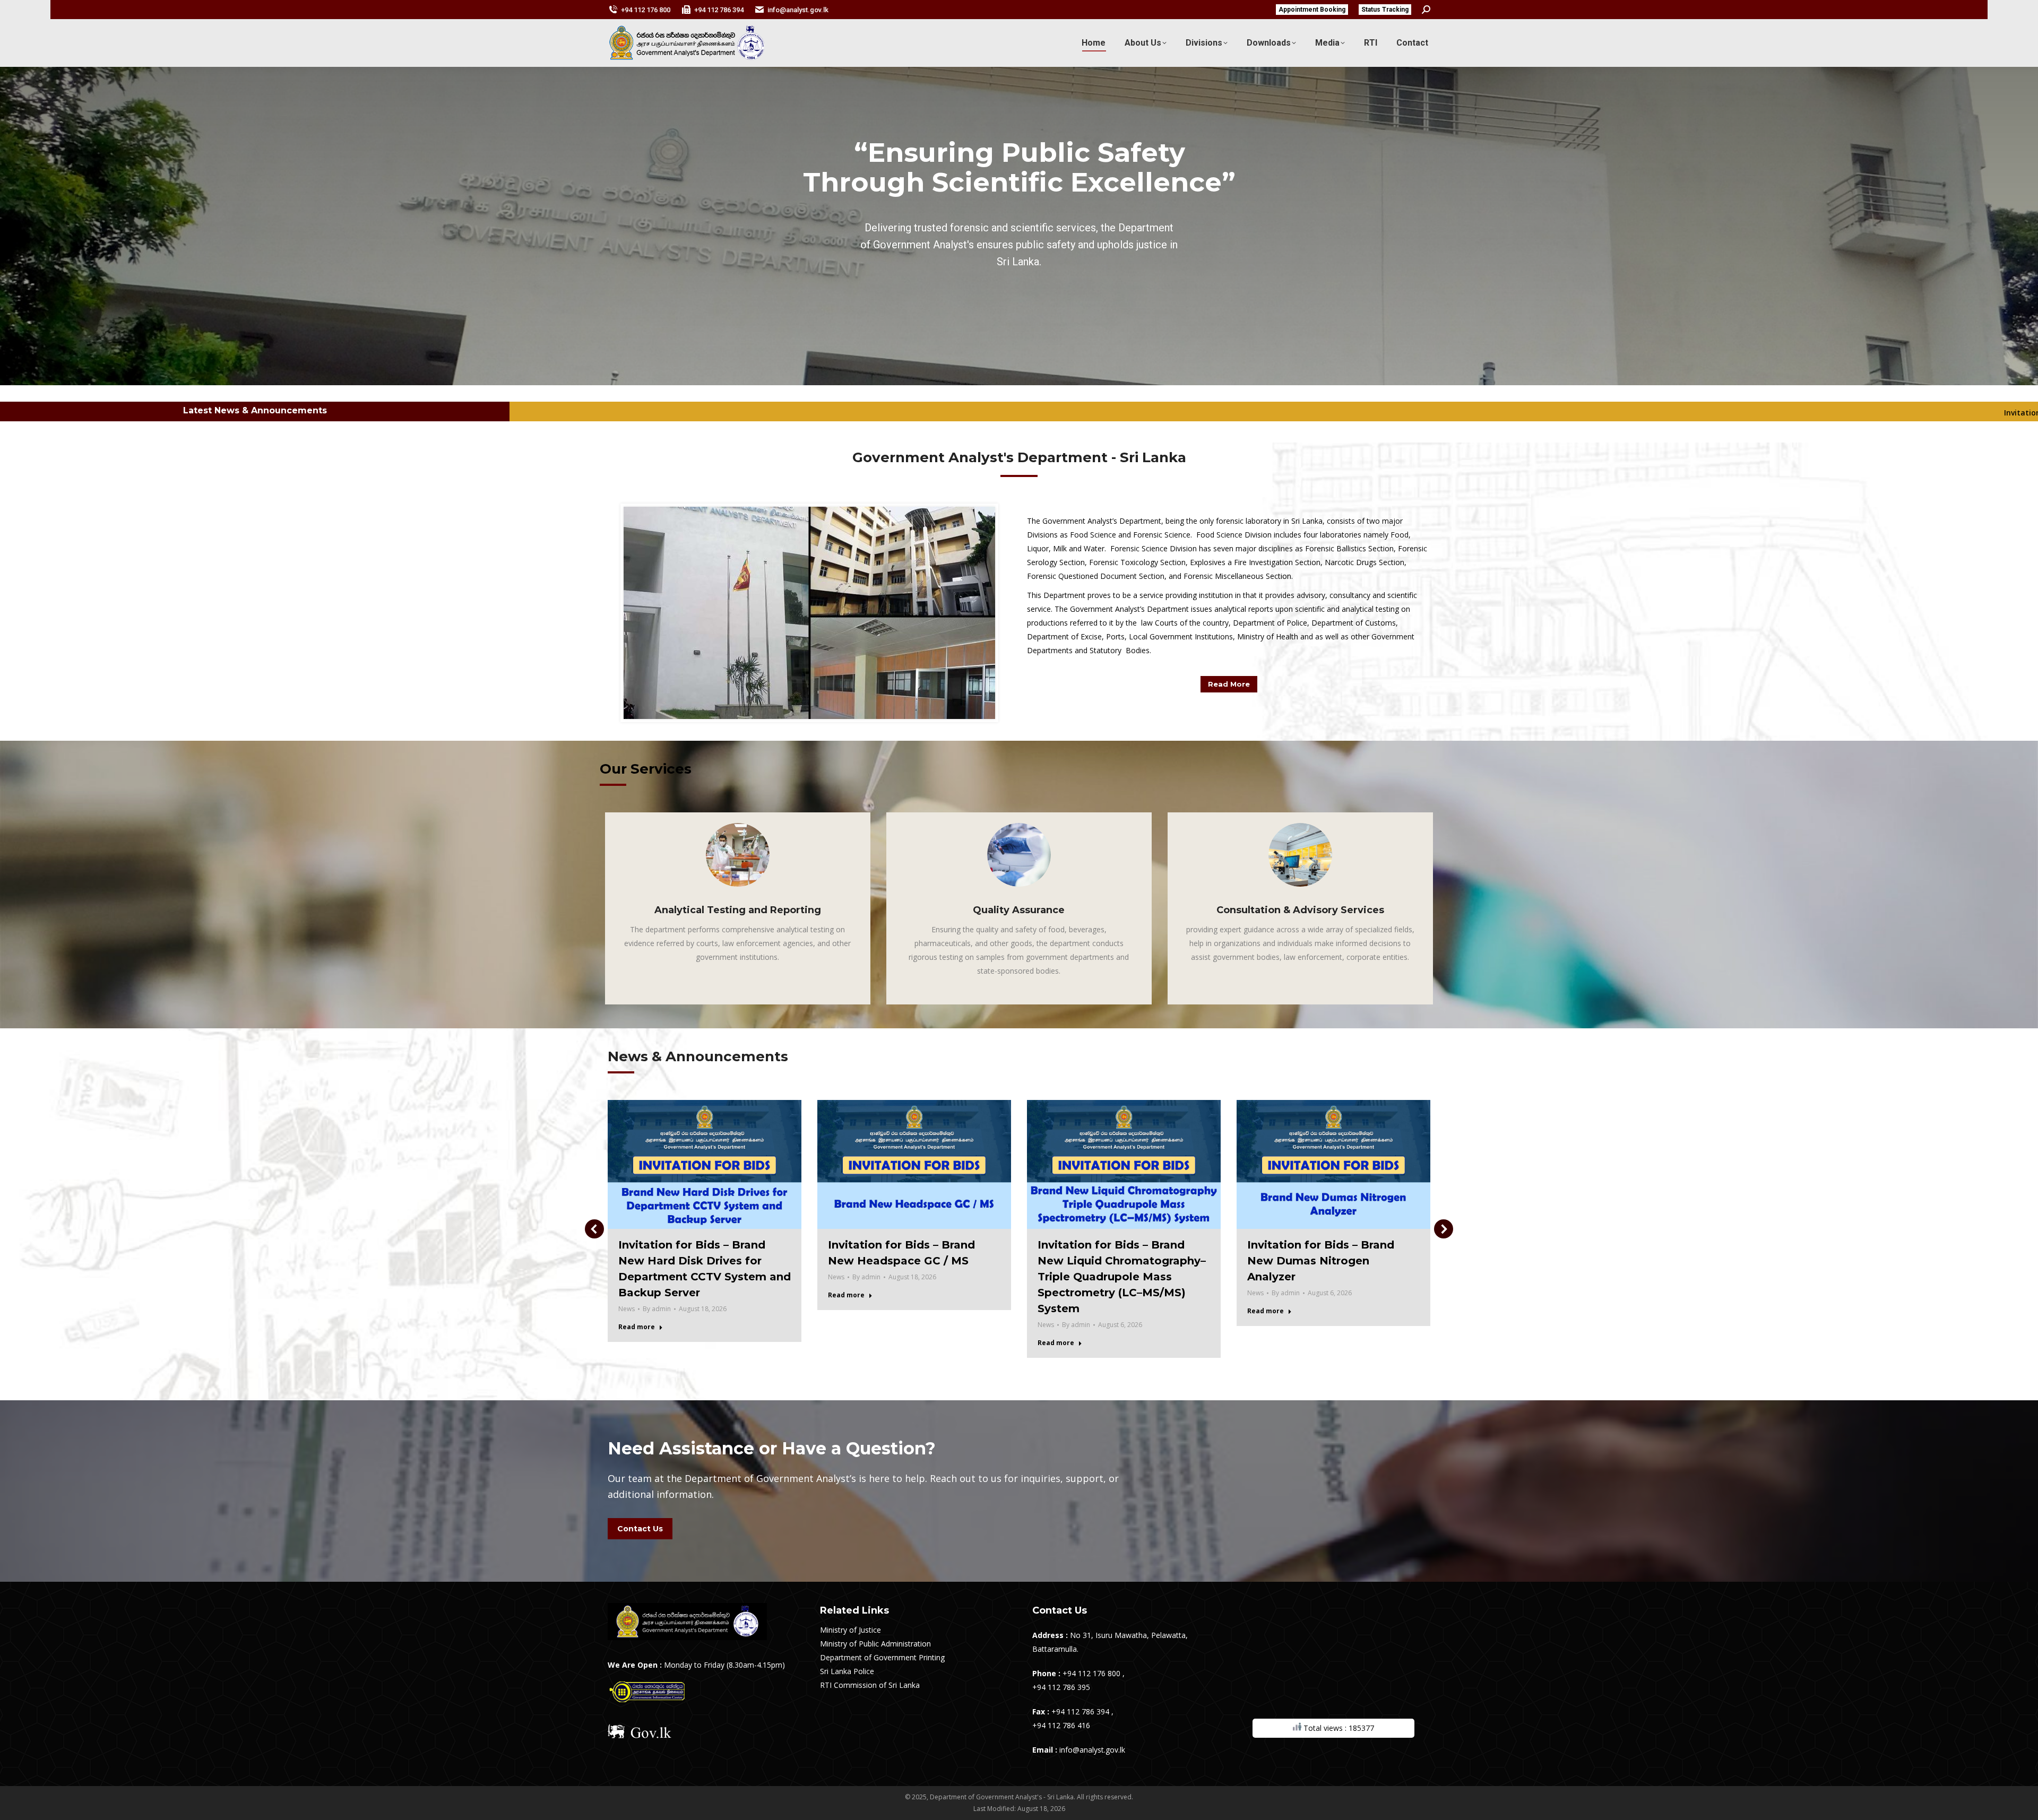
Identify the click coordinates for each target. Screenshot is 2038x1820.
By (657, 1309)
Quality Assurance (1019, 910)
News (627, 1309)
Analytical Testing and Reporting (738, 910)
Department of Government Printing (882, 1657)
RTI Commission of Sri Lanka (870, 1685)
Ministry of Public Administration (875, 1644)
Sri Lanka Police (847, 1671)
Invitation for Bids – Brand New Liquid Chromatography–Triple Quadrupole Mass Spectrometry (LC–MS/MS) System (1122, 1277)
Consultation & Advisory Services (1300, 910)
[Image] (738, 855)
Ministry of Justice (850, 1630)
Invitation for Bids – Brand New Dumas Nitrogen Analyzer (1321, 1261)
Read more (637, 1327)
